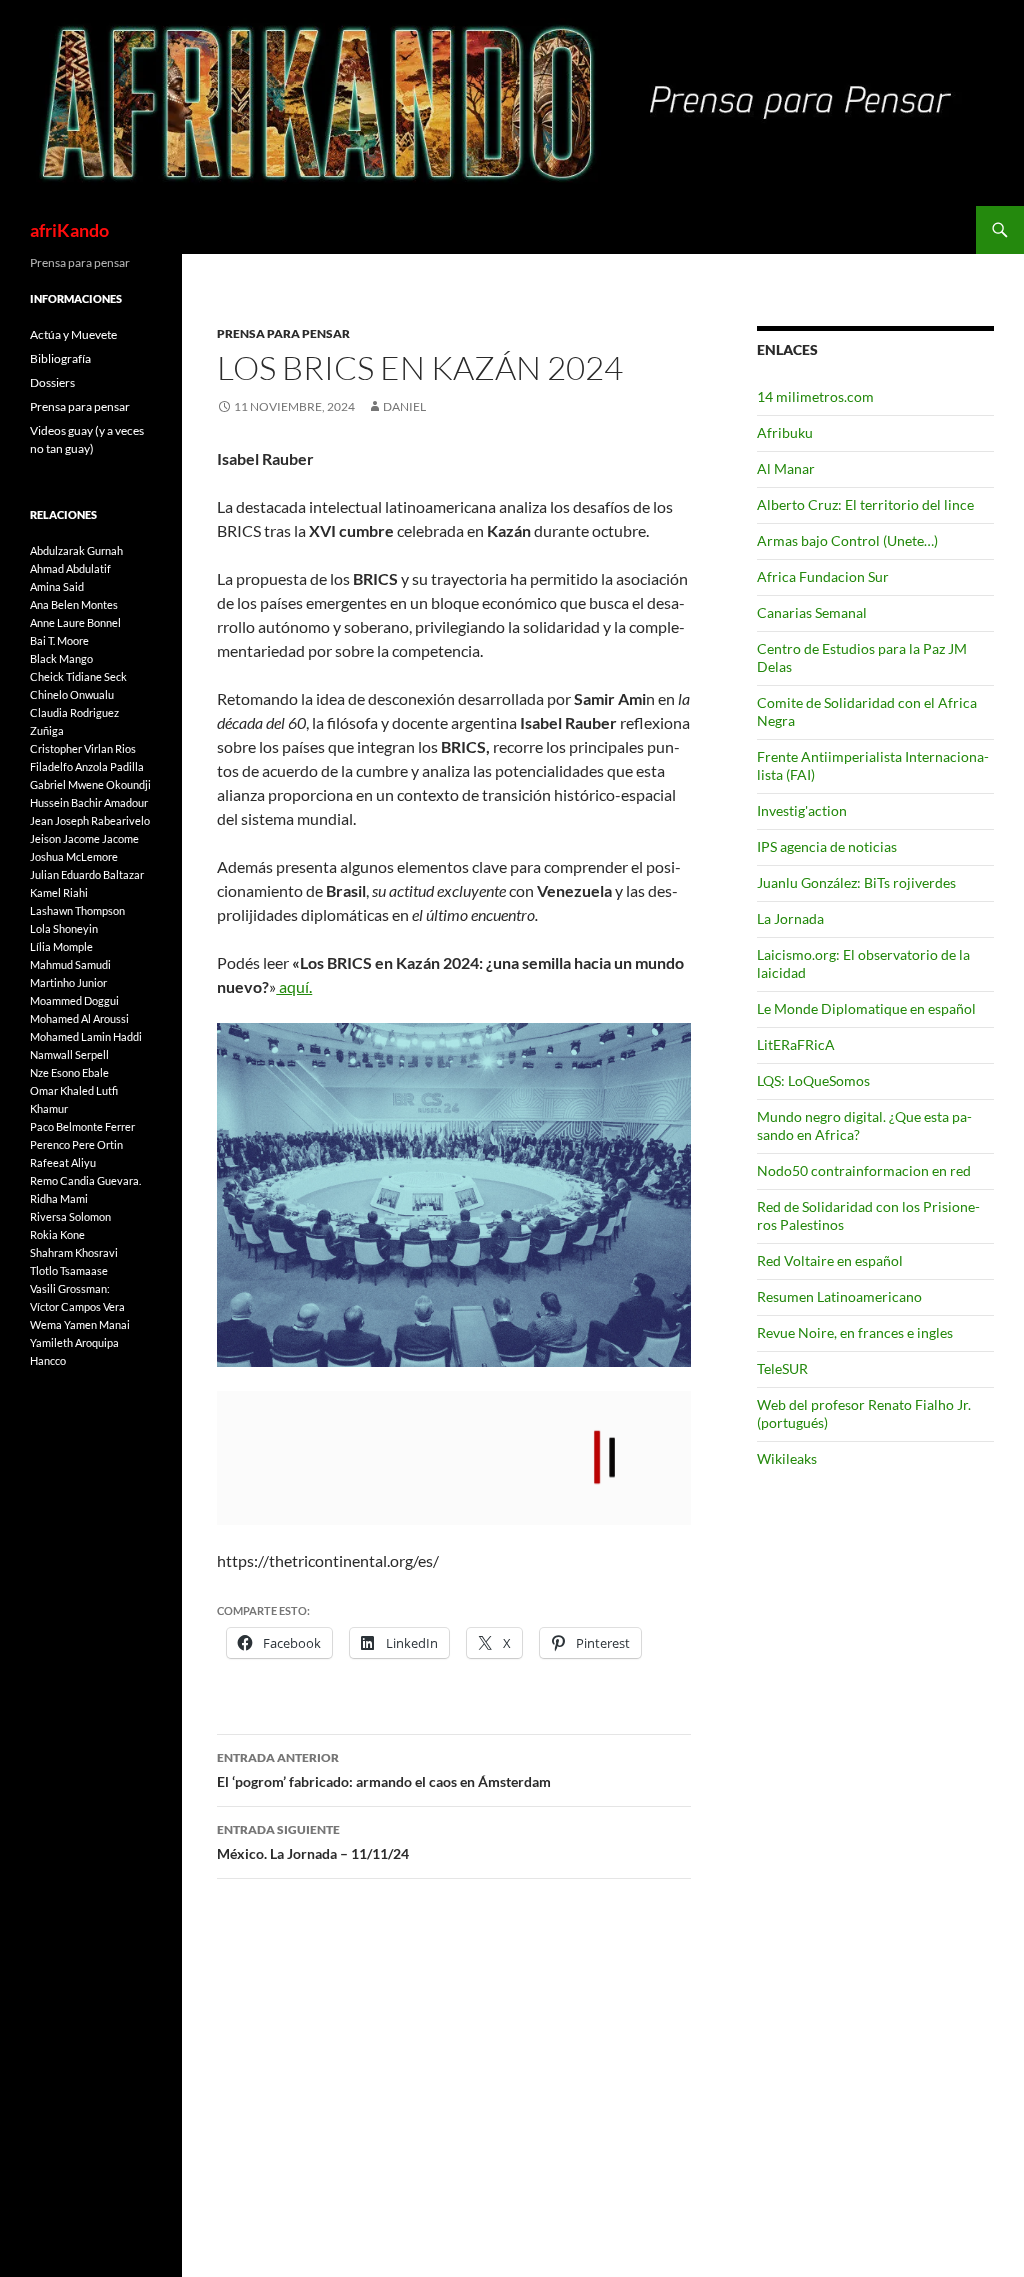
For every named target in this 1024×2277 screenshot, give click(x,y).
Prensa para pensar (283, 333)
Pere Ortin (97, 1144)
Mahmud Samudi (70, 964)
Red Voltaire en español (830, 1260)
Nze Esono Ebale (69, 1072)
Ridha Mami (59, 1198)
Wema (46, 1324)
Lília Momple (61, 946)
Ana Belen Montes (74, 604)
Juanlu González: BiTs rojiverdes (856, 882)
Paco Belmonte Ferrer (82, 1126)
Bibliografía (60, 358)
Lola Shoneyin (64, 928)
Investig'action (802, 810)
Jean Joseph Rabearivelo (90, 820)
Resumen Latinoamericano (839, 1296)
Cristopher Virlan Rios (83, 748)
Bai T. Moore (59, 640)
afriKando (69, 230)
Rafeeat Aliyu (63, 1162)
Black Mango (61, 658)
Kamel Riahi (59, 892)
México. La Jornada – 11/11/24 (313, 1842)
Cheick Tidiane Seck (78, 676)
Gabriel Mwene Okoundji (90, 784)
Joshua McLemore (74, 856)
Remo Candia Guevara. (85, 1180)
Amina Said (57, 586)
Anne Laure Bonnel (75, 622)
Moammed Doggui (74, 1000)
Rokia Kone (57, 1234)
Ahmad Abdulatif (70, 568)
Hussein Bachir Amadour (89, 802)
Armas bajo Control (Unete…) (847, 540)
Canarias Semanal (812, 612)
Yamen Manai (97, 1324)
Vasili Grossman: (70, 1288)
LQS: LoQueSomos (813, 1080)
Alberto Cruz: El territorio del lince (865, 504)
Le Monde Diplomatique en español (866, 1008)
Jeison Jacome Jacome (84, 838)
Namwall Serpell (69, 1054)
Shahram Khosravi (74, 1252)
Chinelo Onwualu (72, 694)
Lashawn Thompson (77, 910)
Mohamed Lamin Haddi (86, 1036)
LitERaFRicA (796, 1044)
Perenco (50, 1144)
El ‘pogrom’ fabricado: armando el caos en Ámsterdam (384, 1770)
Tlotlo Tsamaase (69, 1270)
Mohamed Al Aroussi (79, 1018)
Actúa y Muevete (73, 334)
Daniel (404, 406)
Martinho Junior (68, 982)
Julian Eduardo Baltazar (87, 874)
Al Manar (786, 468)
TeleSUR (782, 1368)
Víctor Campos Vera (77, 1306)
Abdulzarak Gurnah (76, 550)
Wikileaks (787, 1458)
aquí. (294, 986)
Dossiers (52, 382)
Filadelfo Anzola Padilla (87, 766)
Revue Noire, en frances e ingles (855, 1332)
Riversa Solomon (70, 1216)
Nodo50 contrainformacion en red (864, 1170)
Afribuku (785, 432)
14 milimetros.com (815, 396)
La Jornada (790, 918)
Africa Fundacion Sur (823, 576)
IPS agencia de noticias (827, 846)
